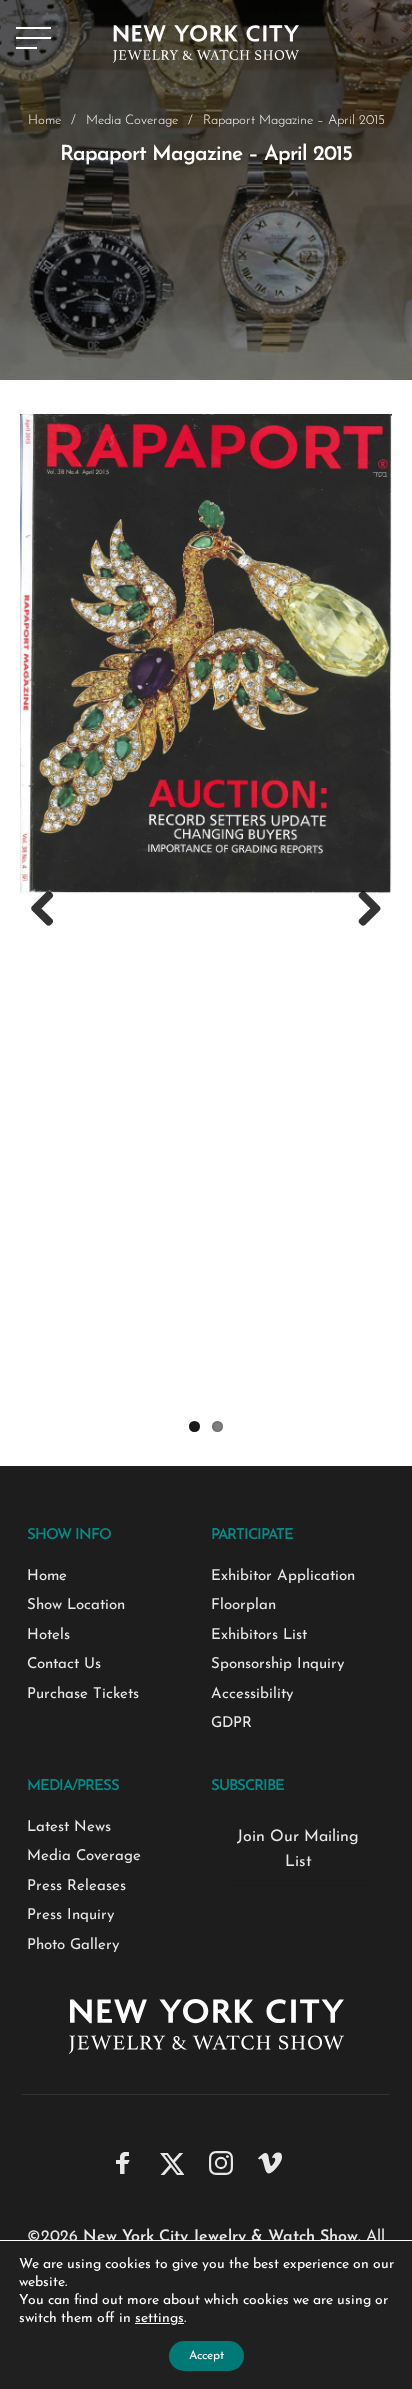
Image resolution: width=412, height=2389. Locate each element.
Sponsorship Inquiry (277, 1664)
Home (44, 120)
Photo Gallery (73, 1945)
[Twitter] (172, 2162)
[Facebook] (123, 2162)
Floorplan (243, 1605)
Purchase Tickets (83, 1694)
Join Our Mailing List (298, 1850)
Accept (206, 2356)
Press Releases (76, 1886)
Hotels (48, 1635)
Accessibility (252, 1694)
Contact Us (64, 1664)
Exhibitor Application (283, 1576)
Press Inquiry (70, 1915)
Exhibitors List (259, 1635)
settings (159, 2318)
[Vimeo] (270, 2162)
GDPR (231, 1723)
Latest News (69, 1827)
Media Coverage (132, 120)
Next (362, 910)
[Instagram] (221, 2162)
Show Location (76, 1605)
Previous (50, 910)
